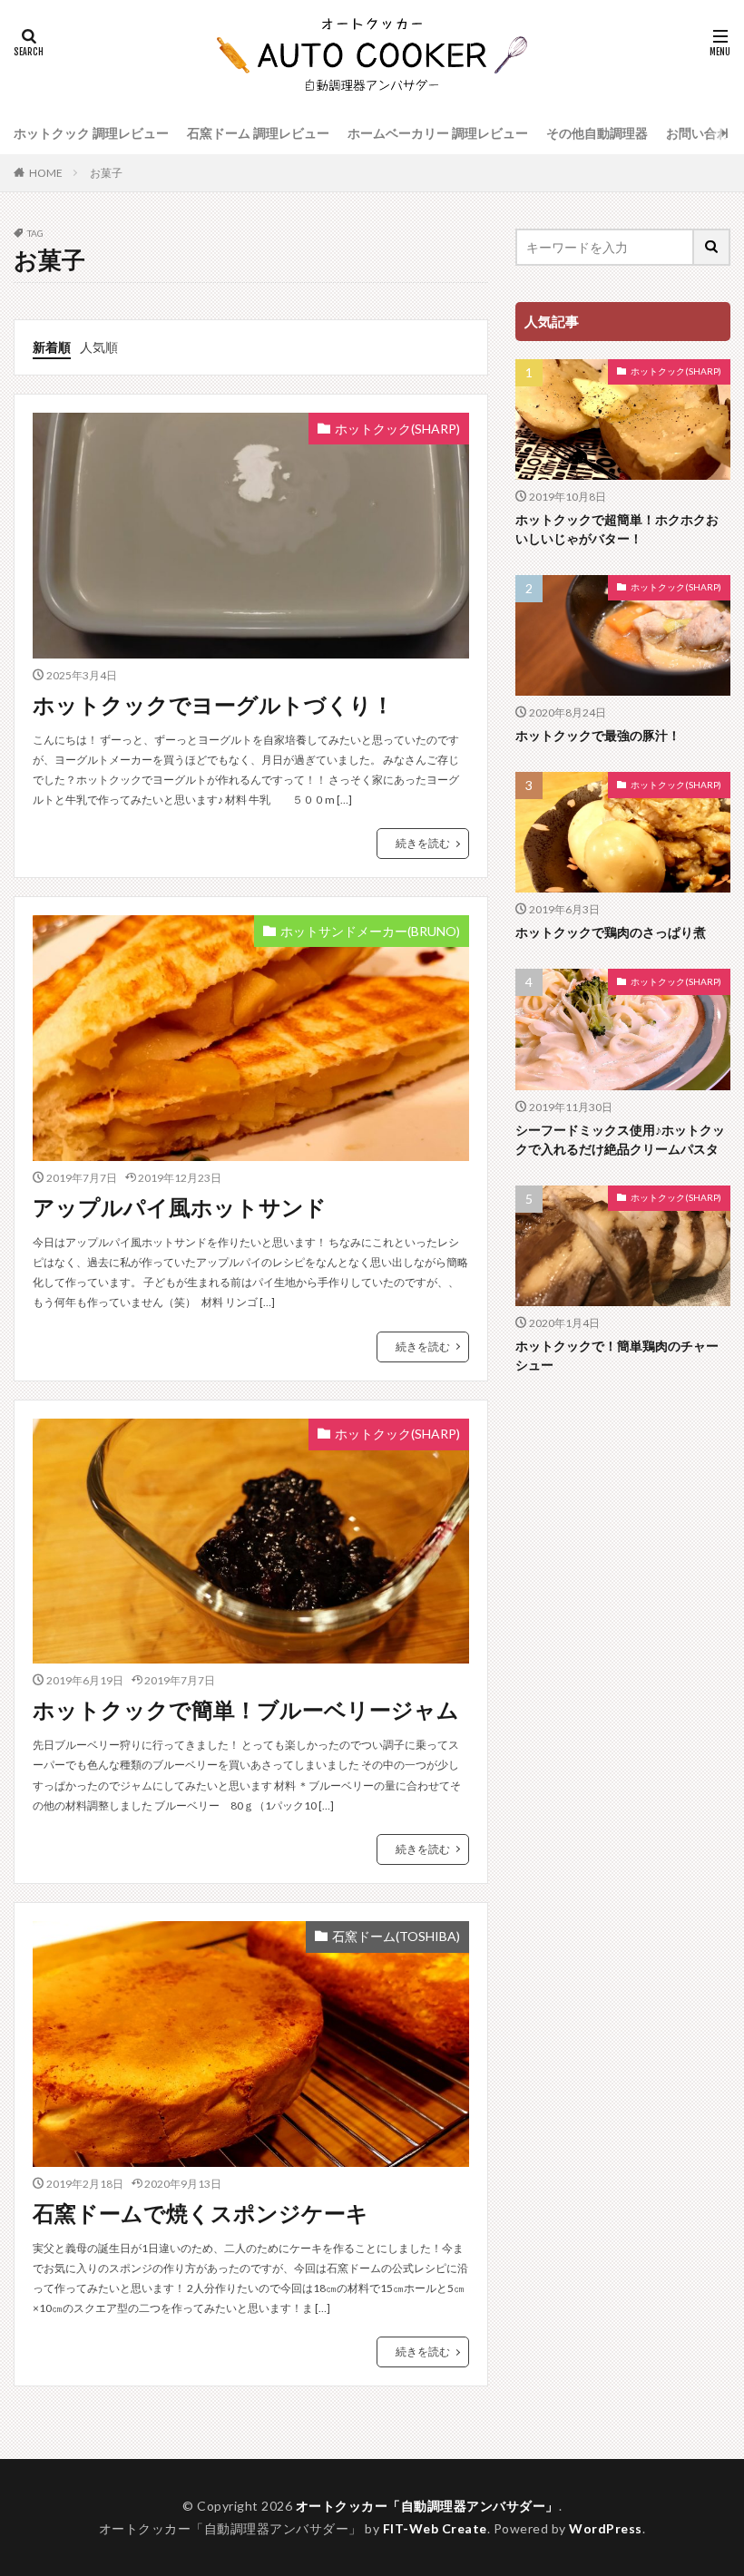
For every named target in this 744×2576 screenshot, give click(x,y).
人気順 (99, 347)
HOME (46, 173)
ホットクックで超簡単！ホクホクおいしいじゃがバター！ (617, 529)
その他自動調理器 (597, 133)
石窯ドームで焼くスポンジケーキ (201, 2213)
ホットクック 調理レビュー (91, 133)
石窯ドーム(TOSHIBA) (396, 1936)
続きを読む (423, 843)
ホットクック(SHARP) (397, 429)
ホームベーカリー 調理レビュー (438, 133)
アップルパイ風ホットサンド (180, 1207)
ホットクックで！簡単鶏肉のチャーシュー (617, 1355)
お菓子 (106, 173)
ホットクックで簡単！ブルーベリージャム (246, 1709)
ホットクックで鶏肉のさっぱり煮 (611, 932)
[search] (712, 247)
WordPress (606, 2528)
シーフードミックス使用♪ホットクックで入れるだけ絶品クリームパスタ (620, 1139)
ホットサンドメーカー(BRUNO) (370, 931)
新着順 (52, 347)
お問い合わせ (704, 133)
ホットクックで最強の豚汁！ (598, 735)
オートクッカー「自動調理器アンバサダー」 (427, 2506)
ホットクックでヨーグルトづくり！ (213, 704)
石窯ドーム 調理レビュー (258, 133)
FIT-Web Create (435, 2528)
